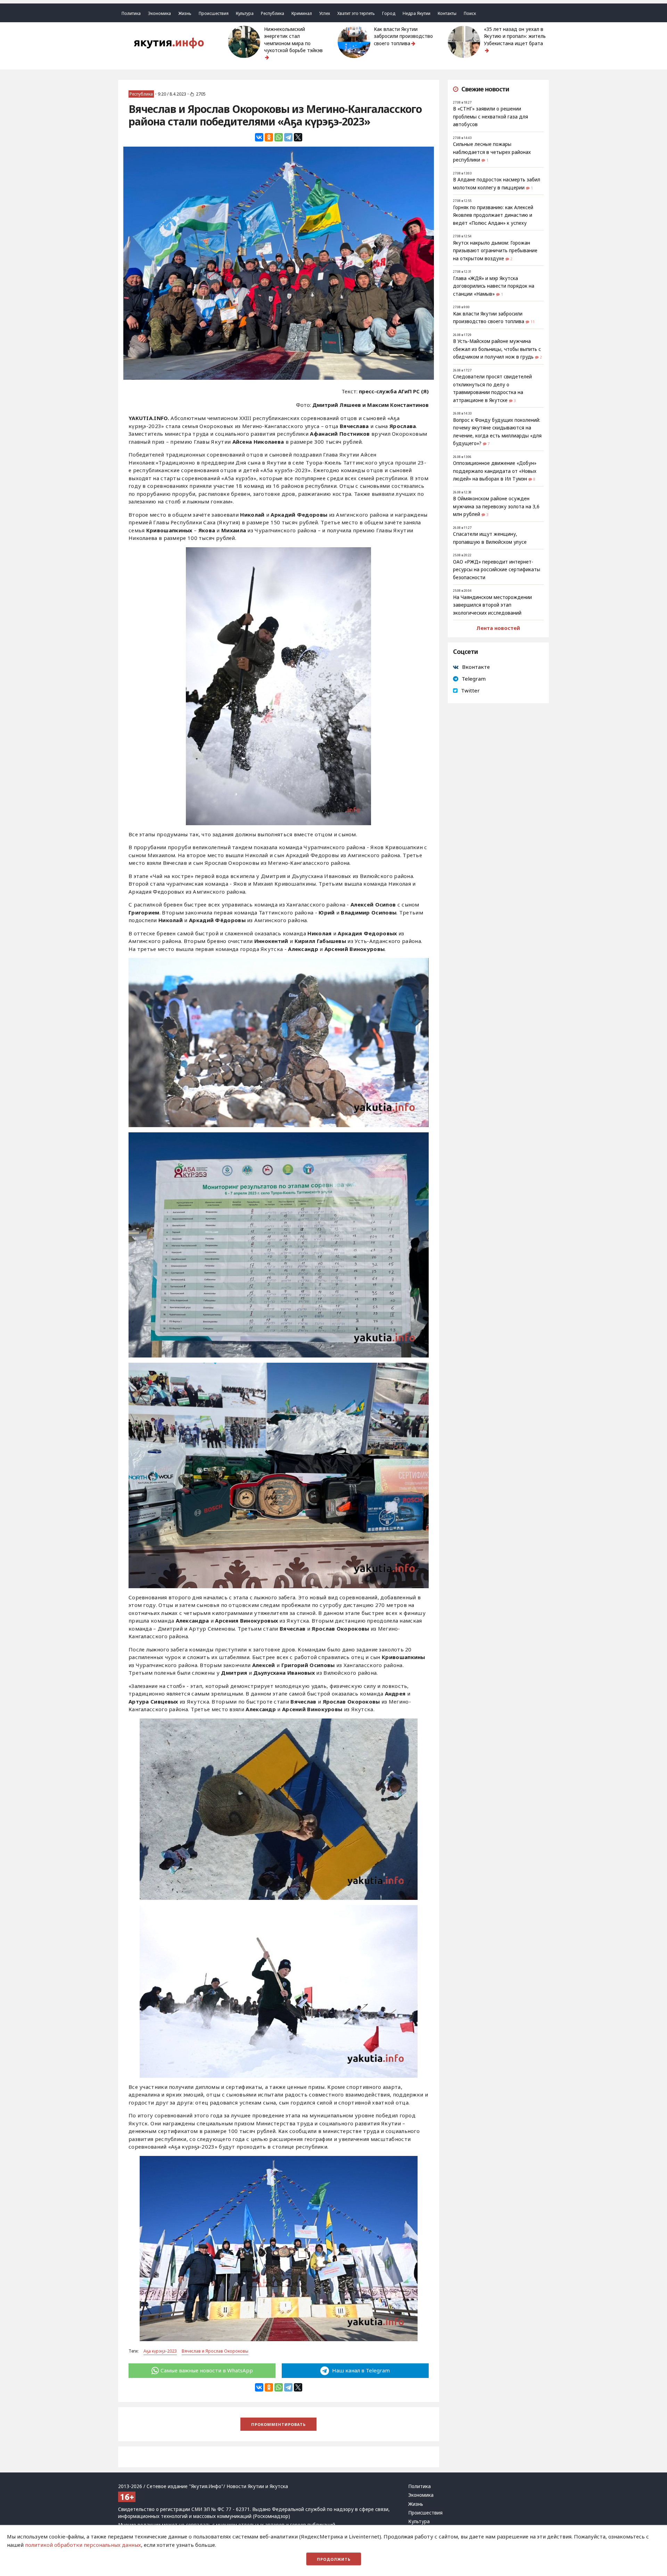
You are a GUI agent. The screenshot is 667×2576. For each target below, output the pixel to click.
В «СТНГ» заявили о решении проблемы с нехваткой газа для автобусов (491, 117)
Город (389, 13)
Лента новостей (498, 628)
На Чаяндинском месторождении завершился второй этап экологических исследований (492, 605)
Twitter (470, 690)
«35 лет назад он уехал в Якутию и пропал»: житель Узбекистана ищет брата (515, 36)
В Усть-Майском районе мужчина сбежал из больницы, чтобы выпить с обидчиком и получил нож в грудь (497, 349)
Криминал (302, 13)
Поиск (470, 13)
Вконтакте (476, 667)
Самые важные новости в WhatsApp (207, 2370)
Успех (325, 13)
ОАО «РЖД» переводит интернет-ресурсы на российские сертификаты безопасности (497, 570)
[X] (298, 137)
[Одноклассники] (269, 137)
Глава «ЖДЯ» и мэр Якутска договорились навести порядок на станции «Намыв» (494, 286)
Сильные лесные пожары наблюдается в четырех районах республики (492, 152)
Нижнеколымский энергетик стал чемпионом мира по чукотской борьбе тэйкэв (293, 40)
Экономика (159, 13)
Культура (245, 13)
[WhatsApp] (279, 137)
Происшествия (214, 13)
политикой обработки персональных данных (83, 2545)
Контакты (447, 13)
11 (533, 322)
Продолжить (334, 2559)
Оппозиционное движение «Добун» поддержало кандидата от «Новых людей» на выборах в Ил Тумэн (495, 471)
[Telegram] (288, 137)
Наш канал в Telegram (360, 2370)
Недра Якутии (417, 13)
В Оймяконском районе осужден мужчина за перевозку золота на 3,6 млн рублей (496, 506)
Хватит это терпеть (356, 13)
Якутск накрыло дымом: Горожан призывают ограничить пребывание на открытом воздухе (495, 251)
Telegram (474, 679)
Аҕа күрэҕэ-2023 (160, 2351)
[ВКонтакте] (259, 137)
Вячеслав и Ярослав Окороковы (215, 2351)
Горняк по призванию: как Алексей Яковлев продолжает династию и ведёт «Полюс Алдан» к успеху (493, 215)
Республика (273, 13)
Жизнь (185, 13)
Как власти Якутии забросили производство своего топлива (403, 36)
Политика (131, 13)
